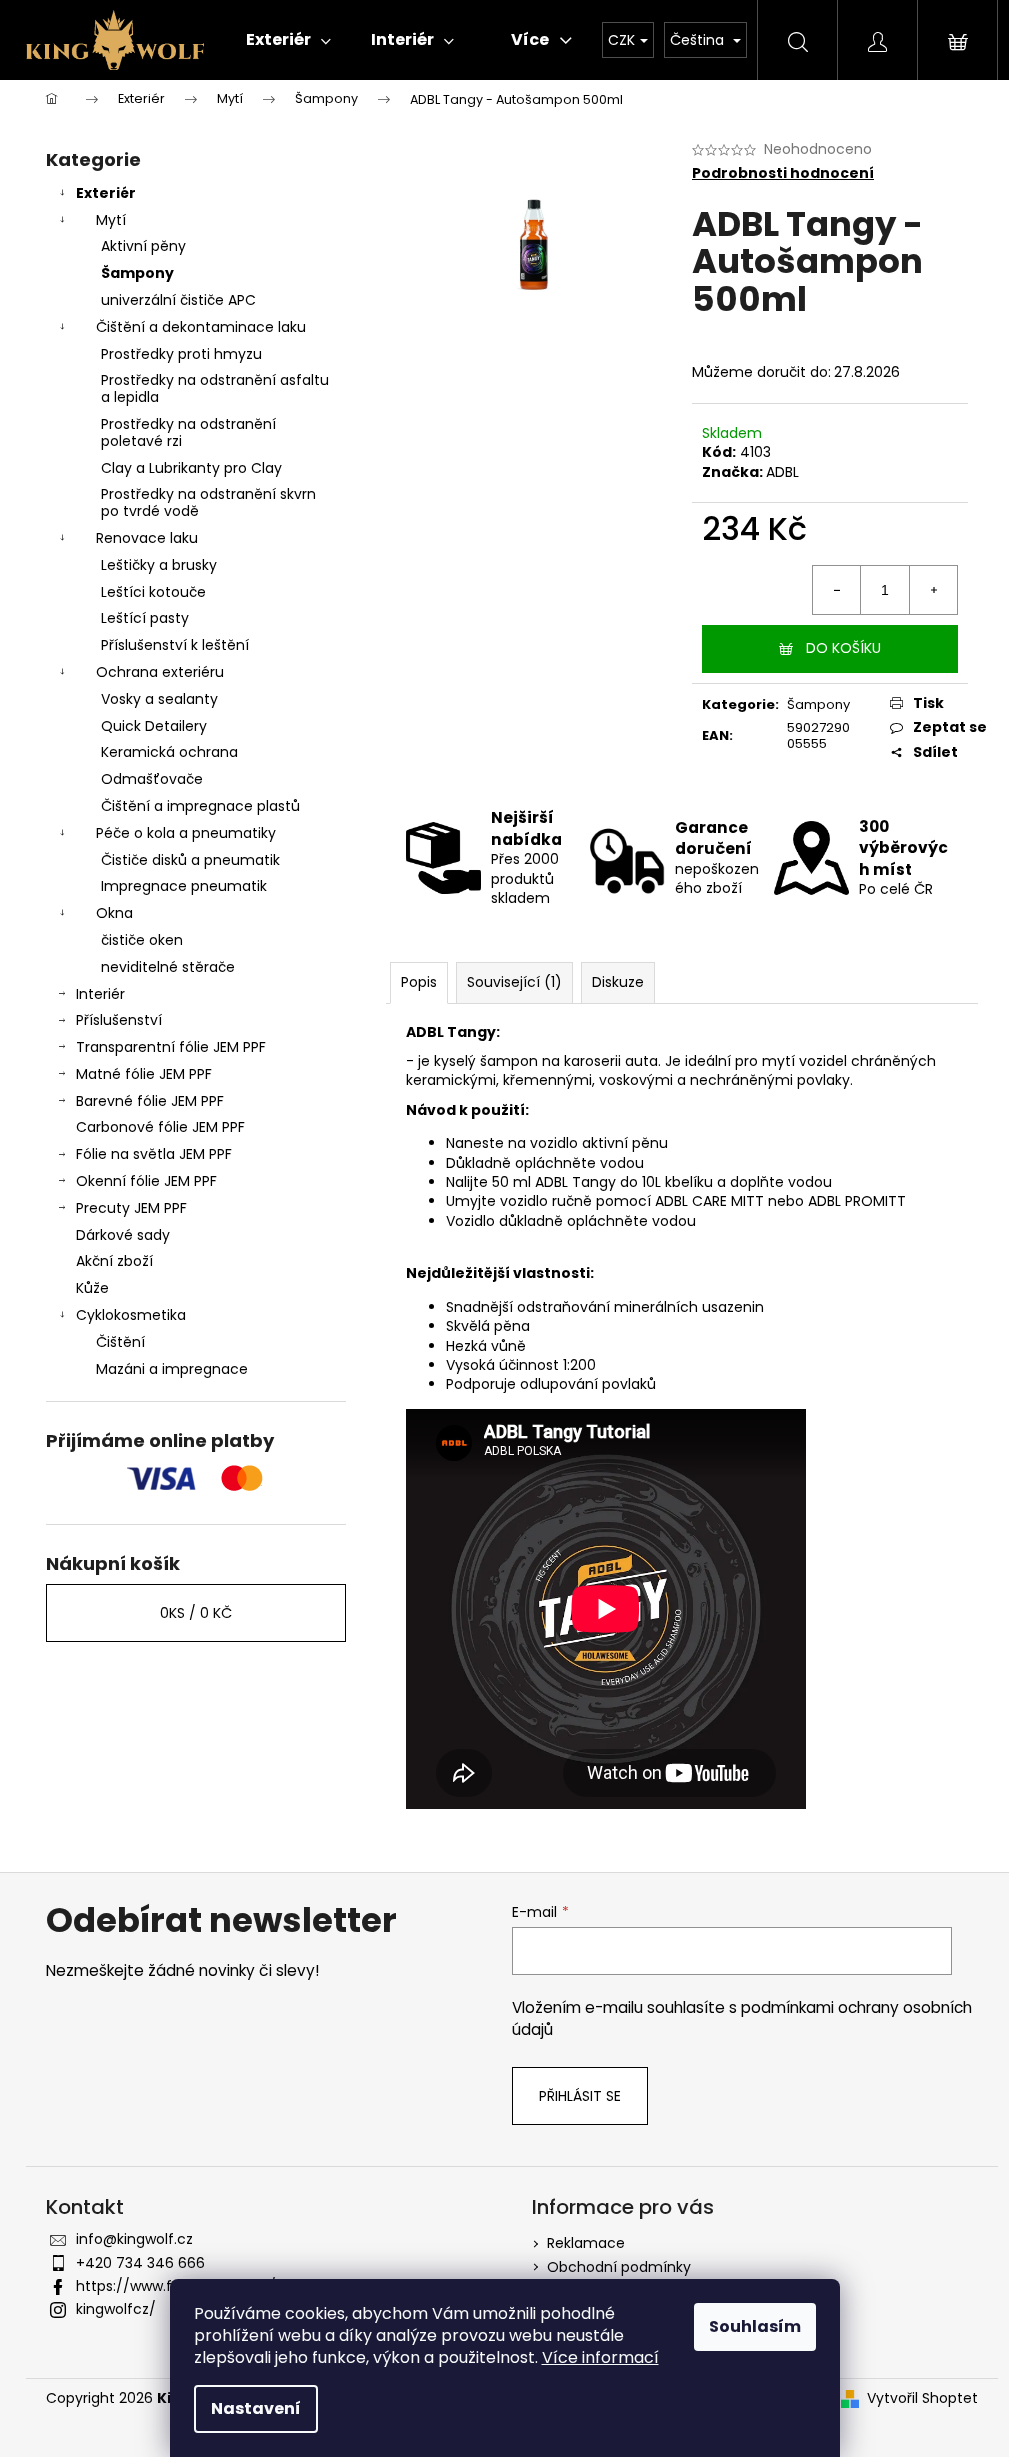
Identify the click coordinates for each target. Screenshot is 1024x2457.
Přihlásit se (580, 2096)
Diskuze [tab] (618, 982)
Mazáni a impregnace (172, 1369)
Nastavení (256, 2408)
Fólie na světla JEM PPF (154, 1154)
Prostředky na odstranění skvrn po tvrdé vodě (208, 502)
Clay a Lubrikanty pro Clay (191, 468)
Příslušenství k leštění (175, 645)
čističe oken (142, 940)
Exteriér (106, 193)
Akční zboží (114, 1261)
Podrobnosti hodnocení (783, 173)
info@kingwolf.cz (134, 2239)
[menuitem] (288, 40)
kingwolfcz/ (116, 2309)
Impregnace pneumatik (184, 886)
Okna (114, 913)
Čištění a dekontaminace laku (201, 327)
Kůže (92, 1288)
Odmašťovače (152, 779)
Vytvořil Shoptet (922, 2398)
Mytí (111, 220)
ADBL (782, 472)
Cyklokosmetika (131, 1315)
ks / (196, 1613)
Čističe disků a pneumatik (190, 860)
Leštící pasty (145, 618)
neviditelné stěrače (168, 967)
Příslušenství (119, 1020)
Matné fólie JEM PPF (144, 1074)
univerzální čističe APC (178, 300)
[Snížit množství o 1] (837, 590)
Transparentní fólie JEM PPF (171, 1047)
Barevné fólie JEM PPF (150, 1101)
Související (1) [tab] (514, 982)
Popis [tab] (419, 982)
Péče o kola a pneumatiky (186, 833)
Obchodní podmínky (619, 2267)
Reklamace (586, 2243)
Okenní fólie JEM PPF (146, 1181)
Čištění (120, 1342)
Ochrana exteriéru (160, 672)
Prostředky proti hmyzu (181, 354)
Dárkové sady (123, 1235)
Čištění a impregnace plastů (200, 806)
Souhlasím (755, 2326)
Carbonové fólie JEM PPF (160, 1127)
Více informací (600, 2357)
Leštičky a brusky (159, 565)
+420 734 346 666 (140, 2263)
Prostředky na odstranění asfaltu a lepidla (215, 388)
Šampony (137, 273)
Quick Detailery (154, 726)
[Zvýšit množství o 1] (933, 590)
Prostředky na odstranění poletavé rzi (188, 432)
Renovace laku (147, 538)
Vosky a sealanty (159, 699)
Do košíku (843, 648)
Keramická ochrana (169, 752)
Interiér (100, 994)
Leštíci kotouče (153, 592)
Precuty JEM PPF (131, 1208)
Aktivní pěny (143, 246)
